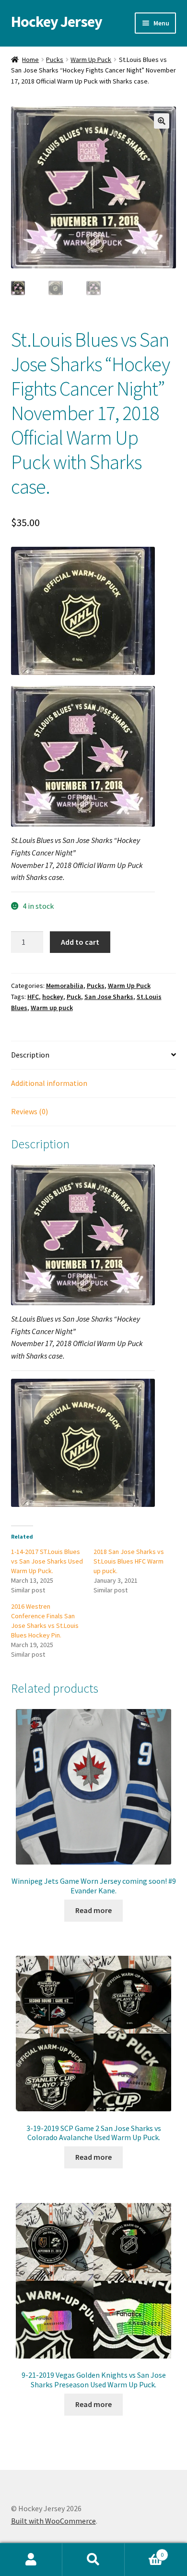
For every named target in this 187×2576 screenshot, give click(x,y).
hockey (53, 997)
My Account (31, 2560)
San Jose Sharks (109, 997)
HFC (33, 997)
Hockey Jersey (57, 22)
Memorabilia (65, 986)
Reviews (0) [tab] (29, 1111)
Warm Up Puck (91, 60)
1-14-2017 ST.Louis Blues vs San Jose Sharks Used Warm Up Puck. (47, 1561)
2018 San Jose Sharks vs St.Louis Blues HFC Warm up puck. (129, 1561)
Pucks (55, 60)
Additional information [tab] (49, 1083)
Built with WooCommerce (53, 2521)
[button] (162, 121)
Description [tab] (30, 1055)
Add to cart (80, 942)
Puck (74, 997)
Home (30, 60)
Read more (93, 1910)
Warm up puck (52, 1008)
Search (93, 2560)
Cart (144, 2551)
